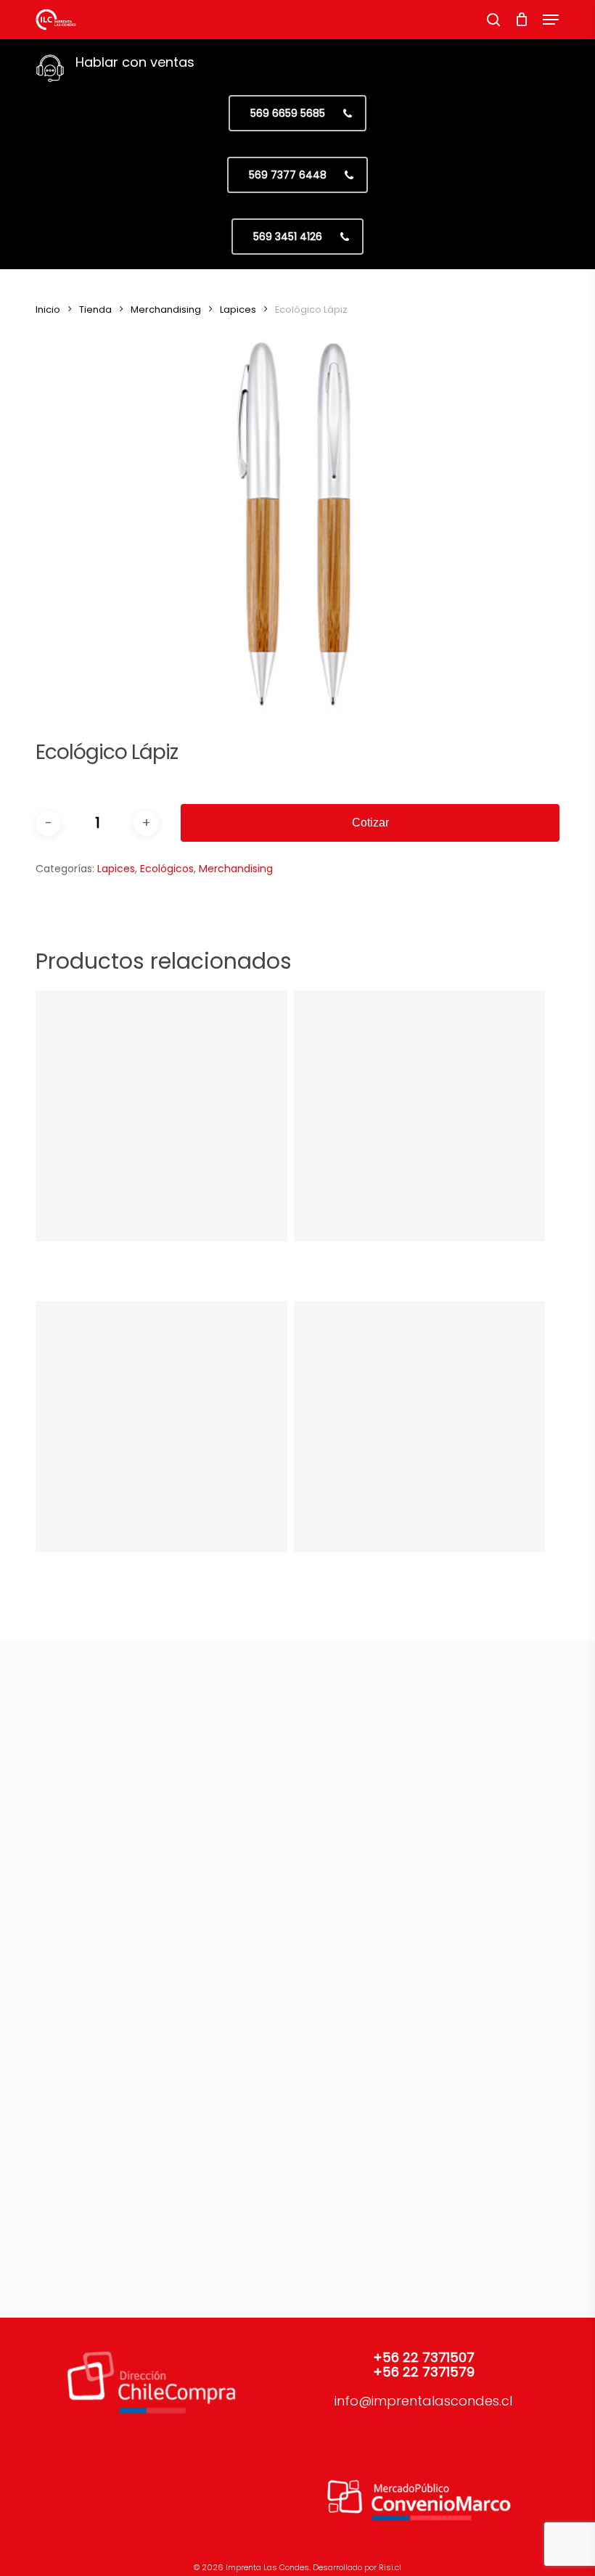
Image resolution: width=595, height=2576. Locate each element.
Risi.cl (390, 2567)
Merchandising (166, 309)
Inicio (48, 309)
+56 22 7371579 (424, 2372)
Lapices (238, 309)
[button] (551, 20)
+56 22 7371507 (424, 2357)
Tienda (95, 309)
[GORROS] (161, 1116)
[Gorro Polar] (419, 1116)
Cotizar (370, 823)
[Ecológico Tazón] (419, 1427)
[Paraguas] (161, 1427)
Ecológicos (167, 869)
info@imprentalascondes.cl (423, 2401)
